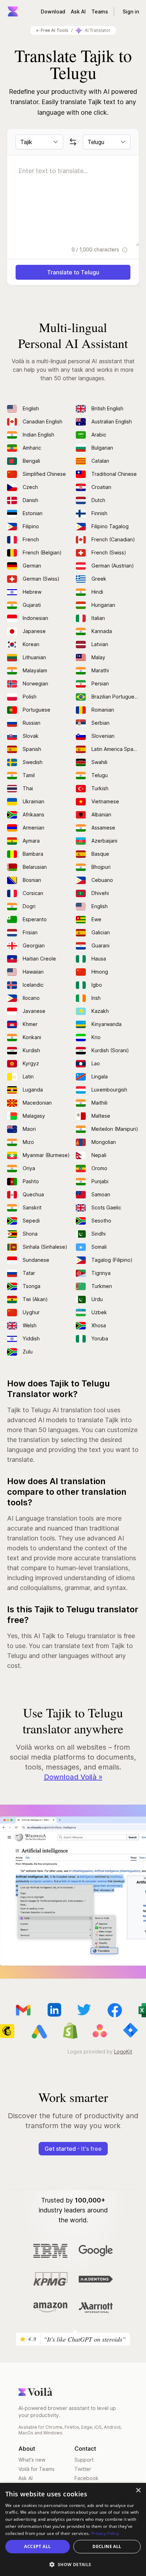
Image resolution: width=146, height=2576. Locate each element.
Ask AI (78, 12)
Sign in (131, 12)
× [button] (138, 2490)
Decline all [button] (107, 2546)
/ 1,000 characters (96, 249)
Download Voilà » (73, 1777)
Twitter (83, 2469)
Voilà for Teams (36, 2469)
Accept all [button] (37, 2546)
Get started (73, 2149)
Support (84, 2460)
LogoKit (123, 2051)
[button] (73, 2564)
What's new (32, 2460)
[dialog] (73, 2529)
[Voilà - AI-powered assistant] (13, 11)
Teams (100, 12)
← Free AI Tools (52, 30)
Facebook (86, 2478)
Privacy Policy (105, 2533)
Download (53, 12)
